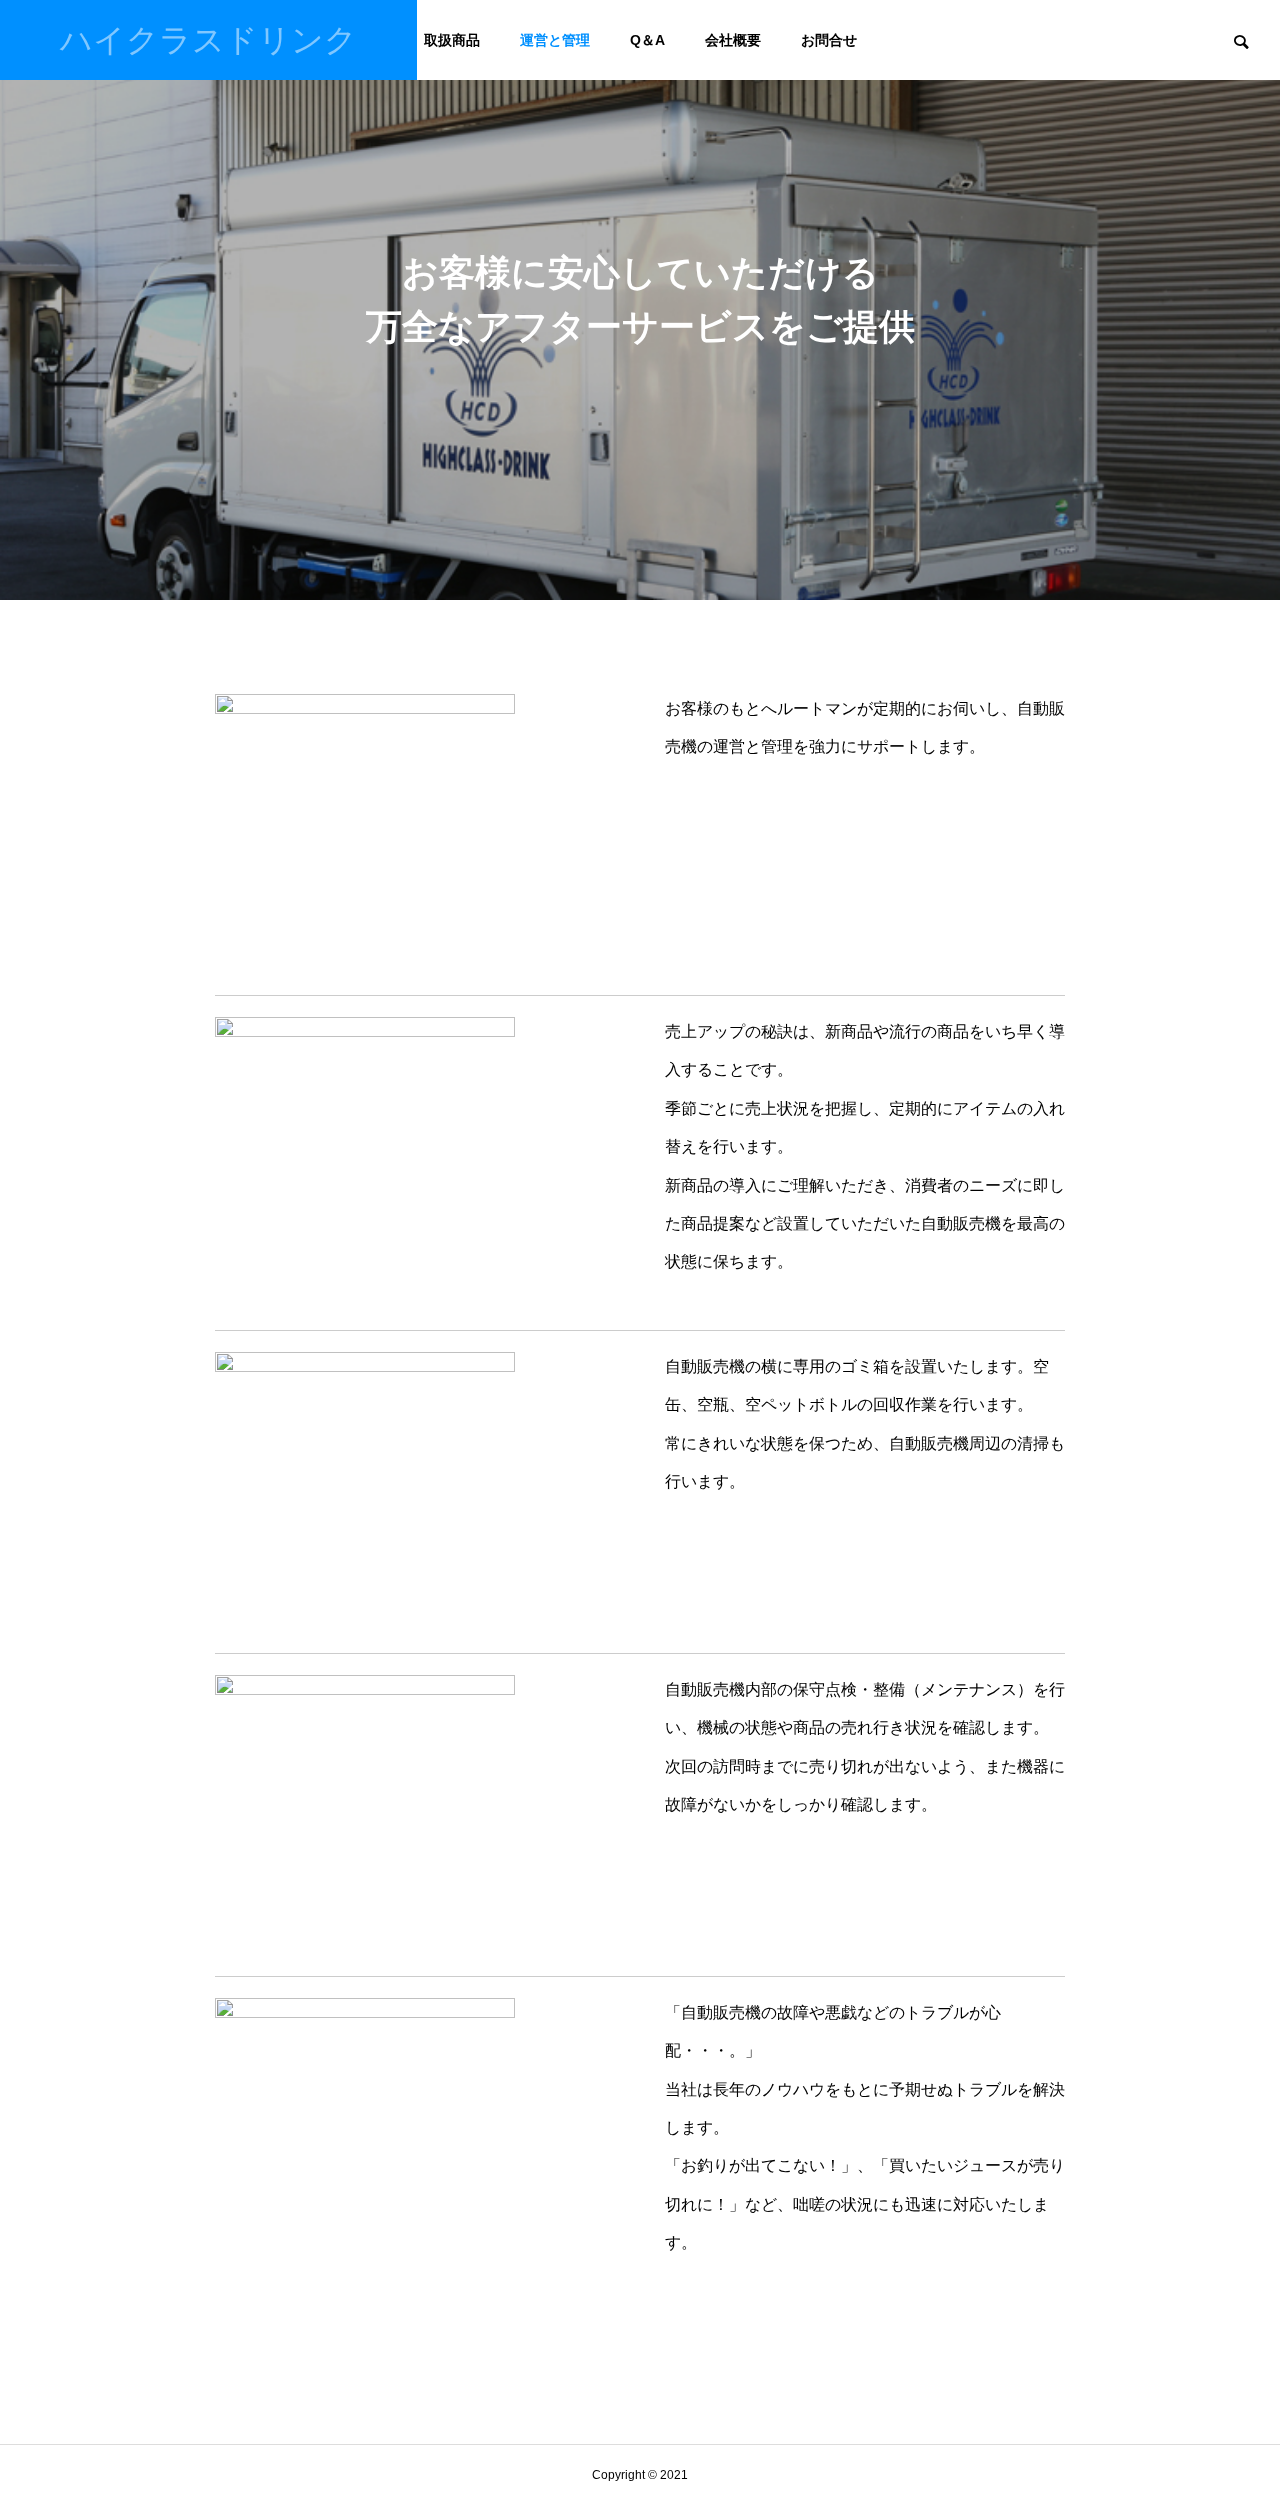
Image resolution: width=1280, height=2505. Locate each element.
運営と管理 (555, 40)
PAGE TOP (1234, 2408)
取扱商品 (452, 40)
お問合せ (829, 40)
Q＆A (647, 40)
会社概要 (733, 40)
